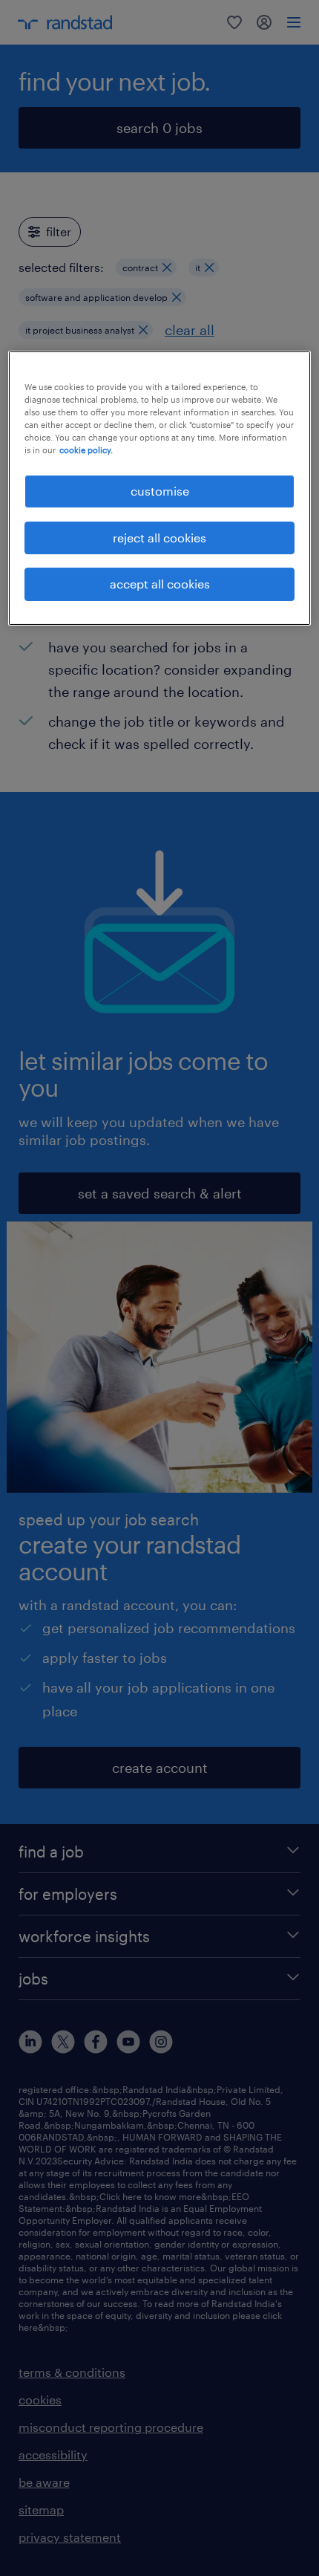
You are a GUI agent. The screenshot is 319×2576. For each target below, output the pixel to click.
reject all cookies (159, 538)
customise (160, 491)
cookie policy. (86, 450)
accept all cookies (160, 584)
